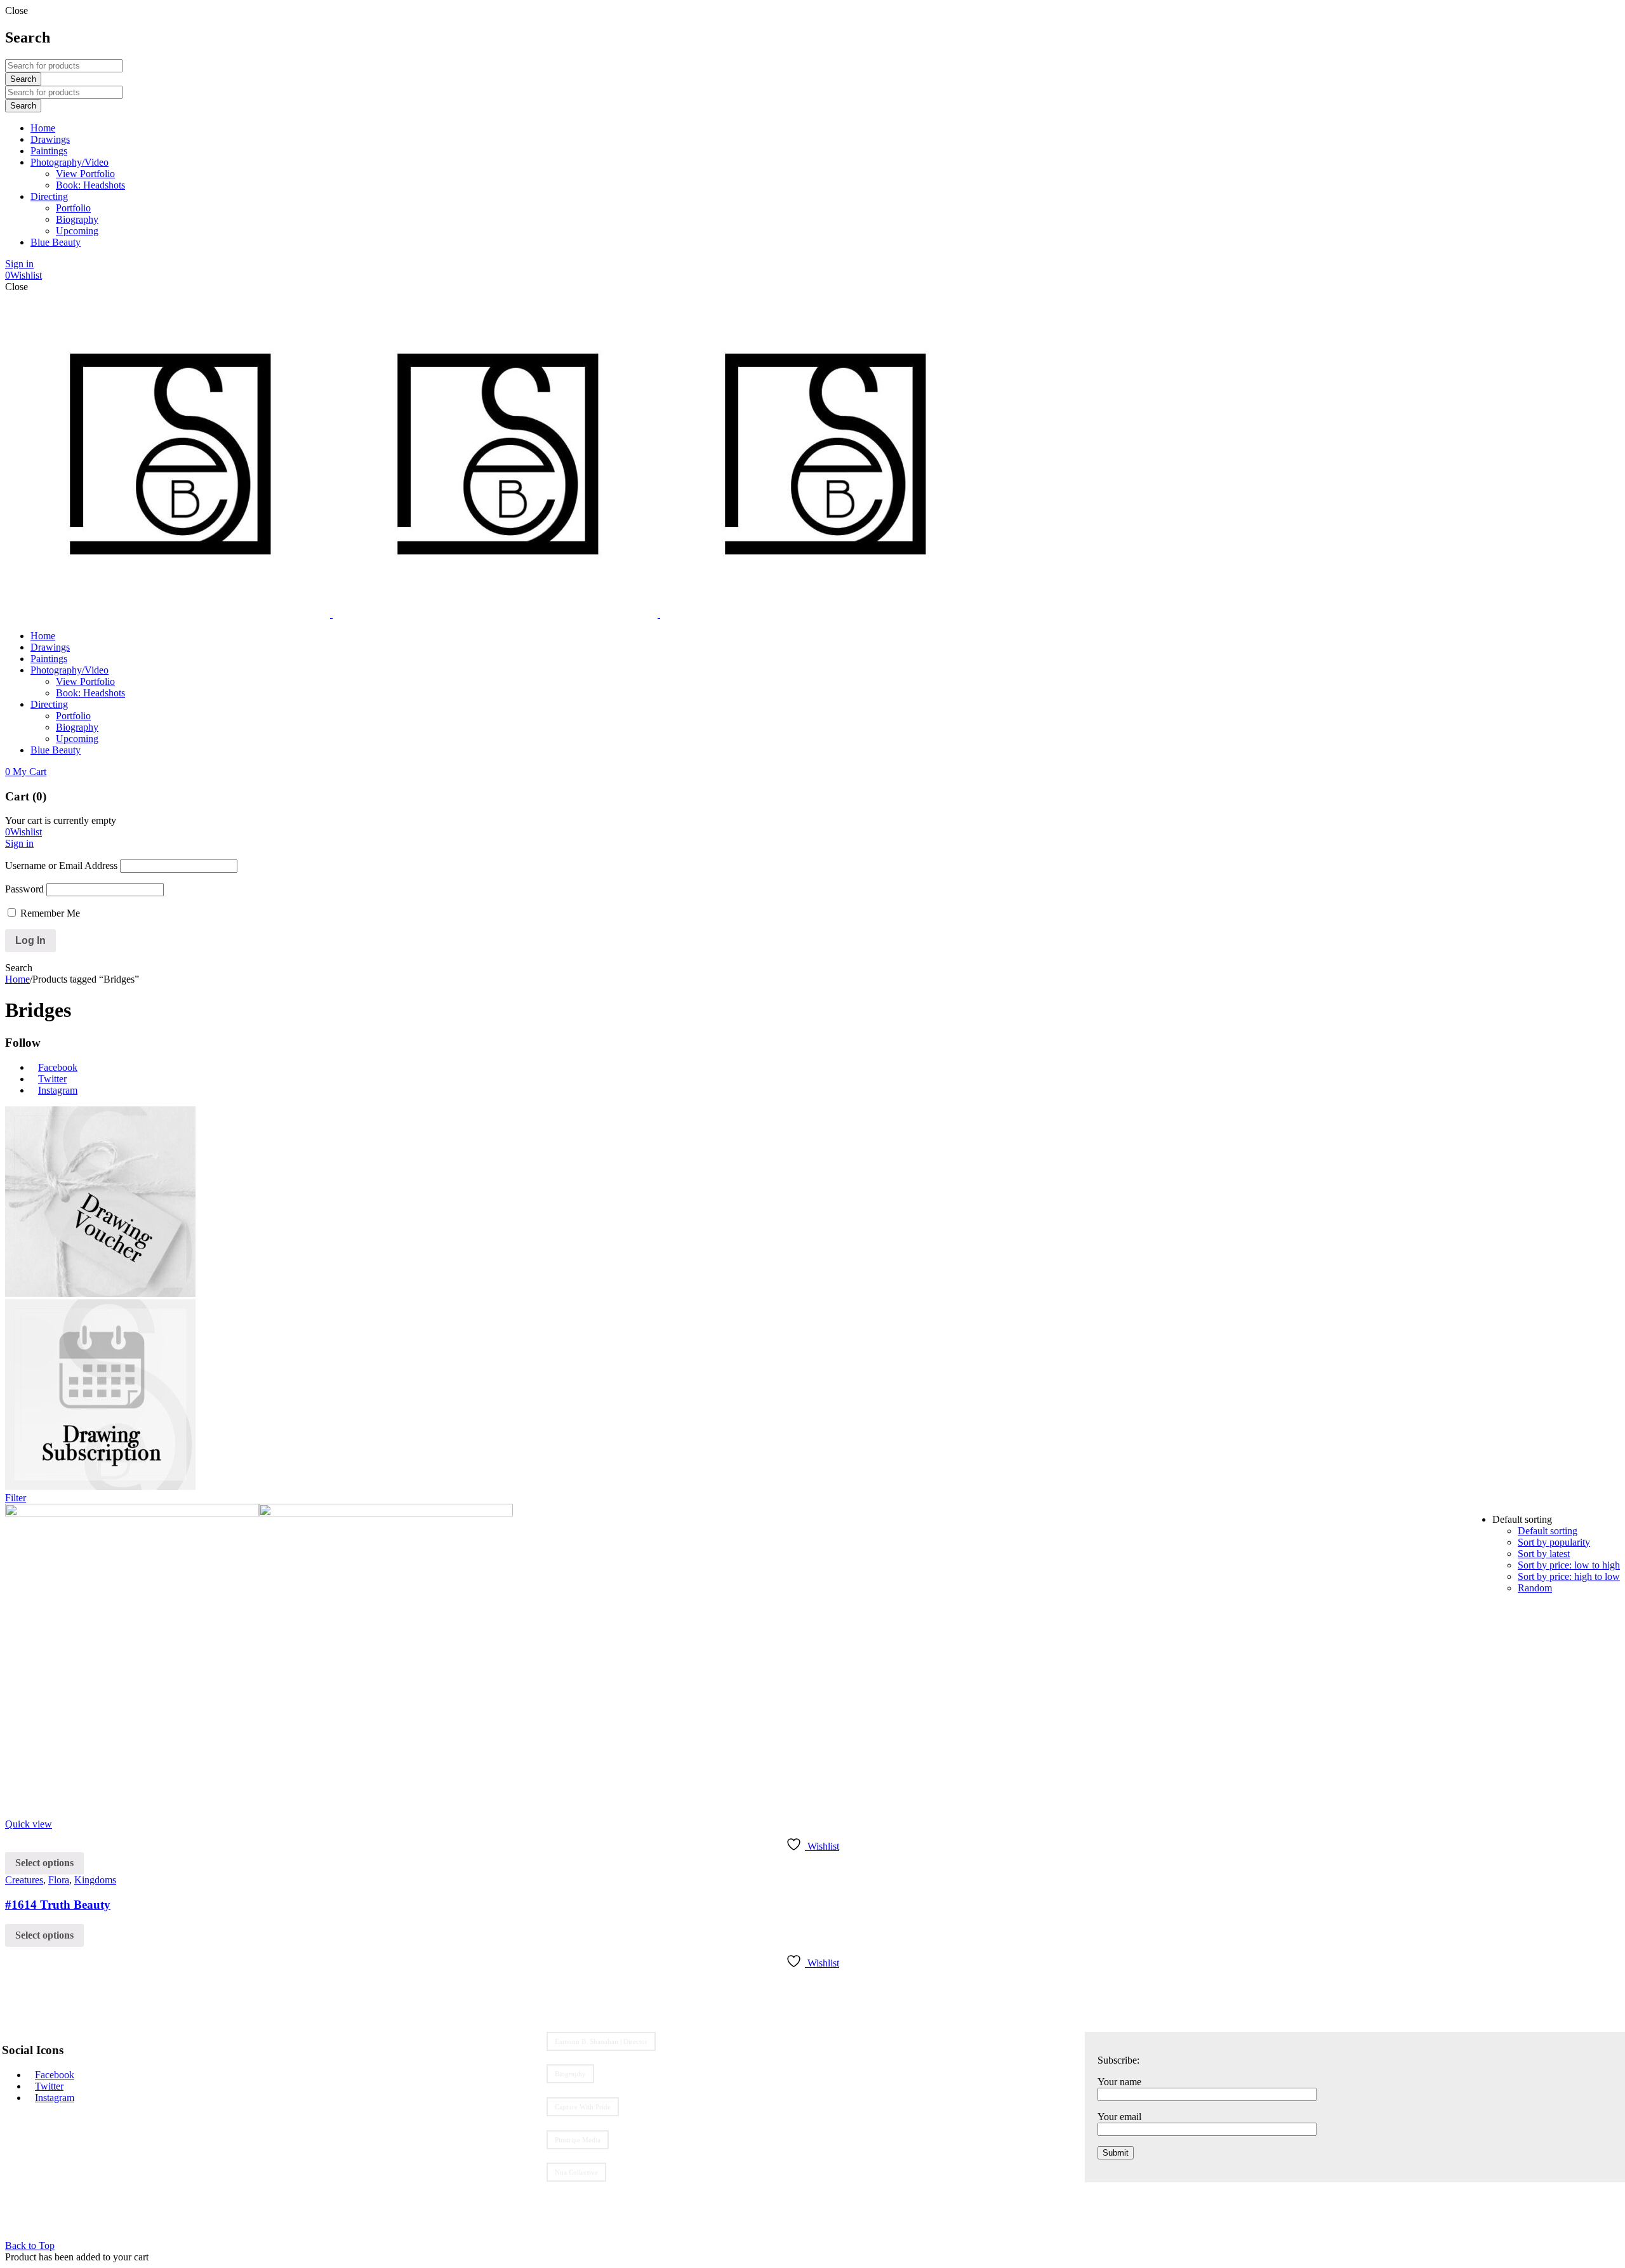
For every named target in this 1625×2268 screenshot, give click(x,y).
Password (24, 889)
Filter (16, 1498)
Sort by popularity (1554, 1542)
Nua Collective (576, 2172)
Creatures (24, 1880)
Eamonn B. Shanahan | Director (601, 2041)
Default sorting (1548, 1531)
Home (17, 979)
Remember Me (49, 913)
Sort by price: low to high (1569, 1565)
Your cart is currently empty (61, 820)
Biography (570, 2074)
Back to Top (30, 2245)
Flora (59, 1880)
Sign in (19, 264)
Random (1535, 1588)
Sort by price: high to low (1569, 1576)
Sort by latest (1544, 1554)
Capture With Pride (583, 2107)
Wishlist (23, 275)
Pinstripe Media (578, 2140)
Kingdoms (95, 1880)
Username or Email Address (61, 865)
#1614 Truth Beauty (58, 1905)
